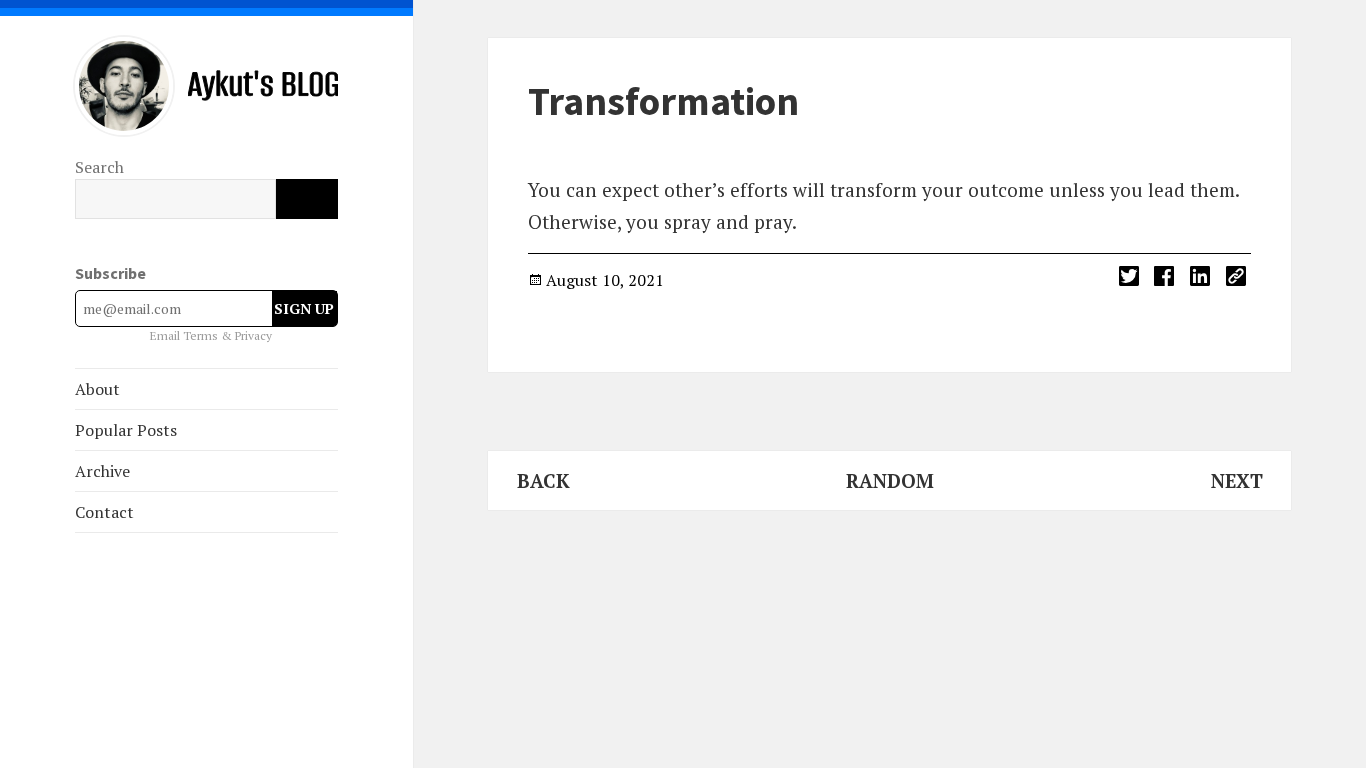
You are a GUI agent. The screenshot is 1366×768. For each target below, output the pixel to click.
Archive (102, 471)
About (97, 389)
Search (99, 167)
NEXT (1237, 480)
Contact (104, 512)
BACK (543, 480)
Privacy (253, 335)
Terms (202, 335)
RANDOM (890, 480)
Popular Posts (126, 430)
